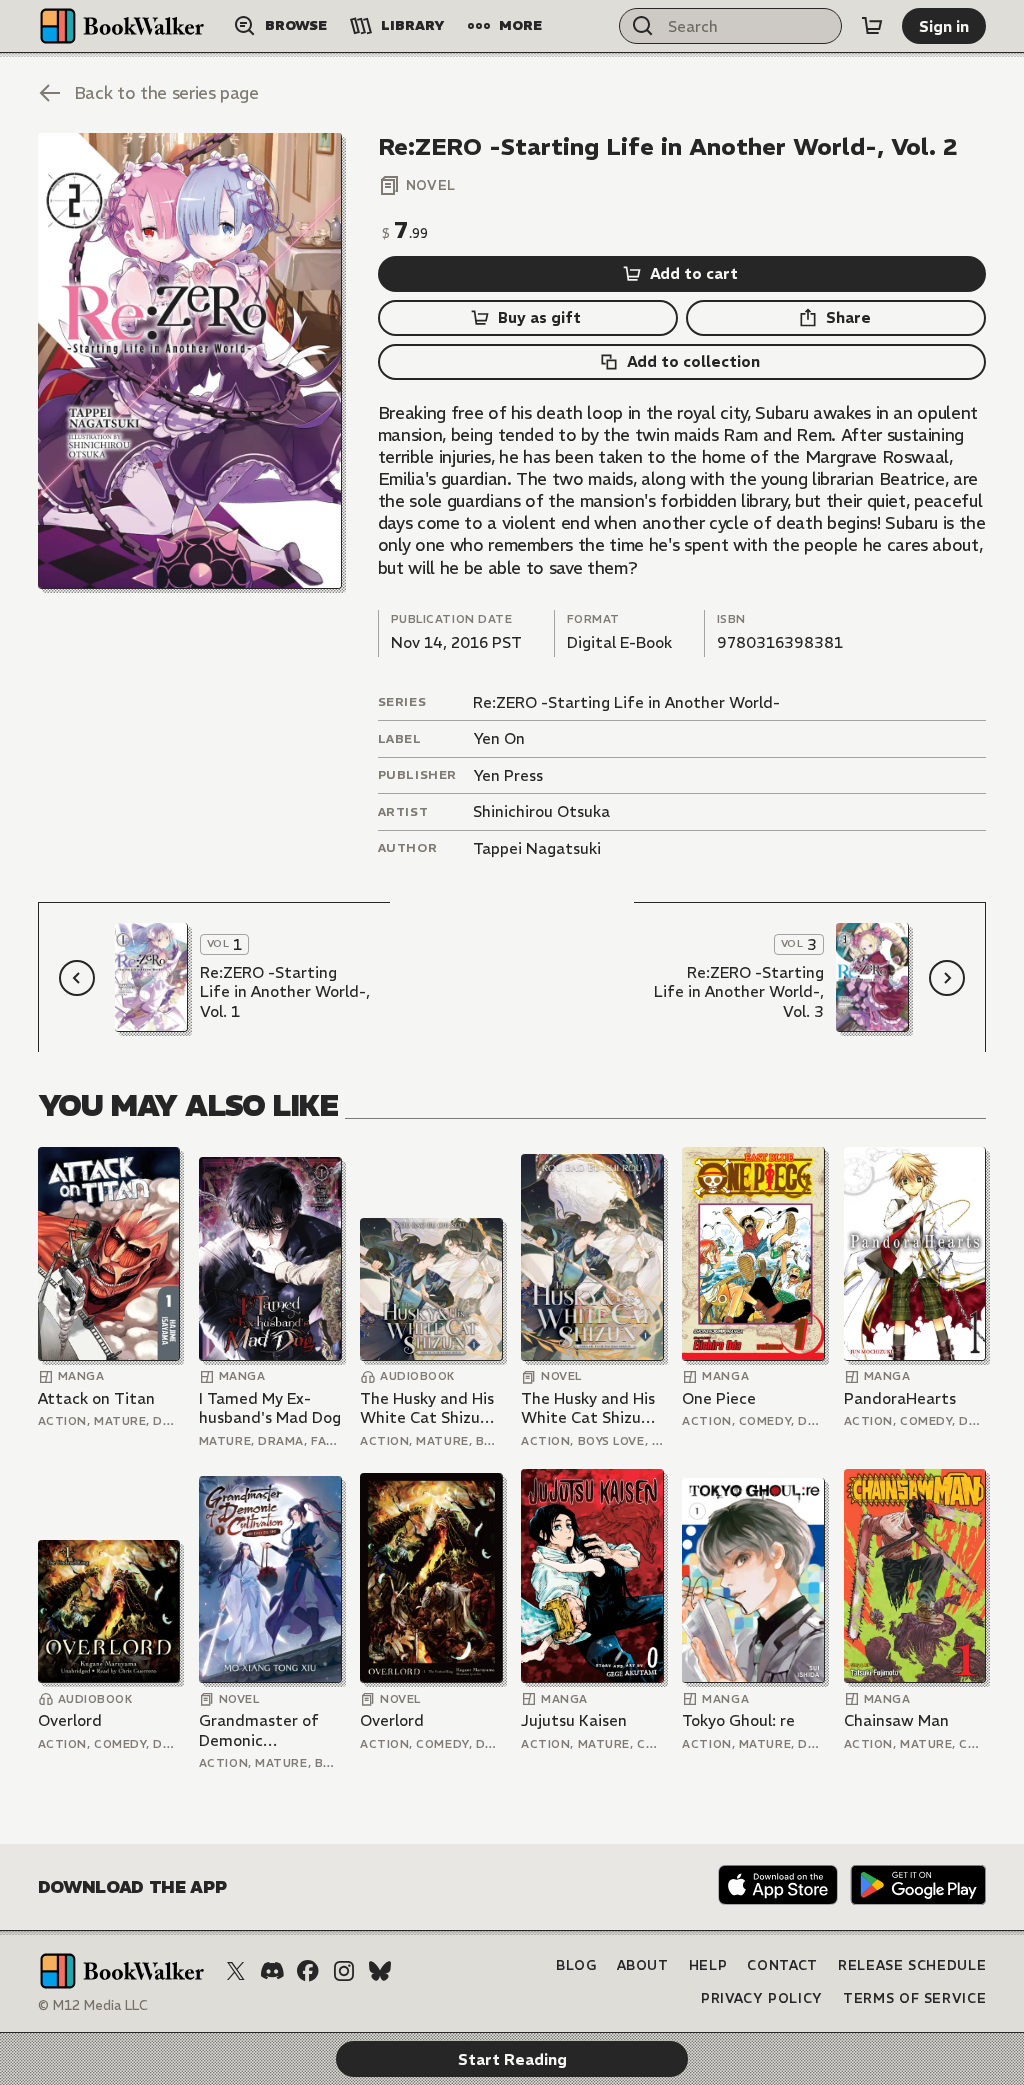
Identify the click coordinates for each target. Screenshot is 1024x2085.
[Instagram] (344, 1971)
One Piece (719, 1398)
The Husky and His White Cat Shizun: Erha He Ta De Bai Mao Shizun (427, 1408)
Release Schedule (912, 1965)
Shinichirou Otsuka (541, 811)
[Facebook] (308, 1971)
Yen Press (508, 775)
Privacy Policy (762, 1998)
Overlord (70, 1720)
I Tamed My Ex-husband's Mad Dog (270, 1408)
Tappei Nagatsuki (537, 848)
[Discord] (272, 1971)
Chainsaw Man (896, 1720)
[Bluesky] (380, 1971)
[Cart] (872, 26)
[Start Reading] (190, 360)
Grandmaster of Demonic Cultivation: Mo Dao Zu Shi (259, 1730)
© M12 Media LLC (93, 2005)
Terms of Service (914, 1998)
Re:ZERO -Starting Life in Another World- (626, 702)
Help (708, 1965)
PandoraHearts (900, 1398)
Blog (576, 1965)
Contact (782, 1965)
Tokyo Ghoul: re (738, 1720)
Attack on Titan (96, 1398)
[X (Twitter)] (236, 1971)
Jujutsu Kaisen (574, 1720)
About (643, 1965)
